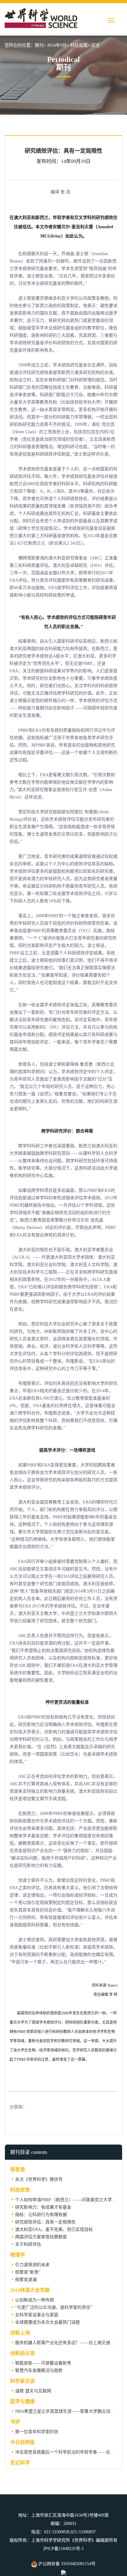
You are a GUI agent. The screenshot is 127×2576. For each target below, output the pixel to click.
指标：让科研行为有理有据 (41, 2215)
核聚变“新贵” (28, 2272)
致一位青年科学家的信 (37, 2432)
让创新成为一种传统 (35, 2300)
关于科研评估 (28, 2244)
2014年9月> (58, 45)
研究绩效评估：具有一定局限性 (45, 2222)
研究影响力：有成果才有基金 (43, 2207)
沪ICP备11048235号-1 (63, 2549)
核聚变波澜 (26, 2280)
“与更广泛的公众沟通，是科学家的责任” (54, 2307)
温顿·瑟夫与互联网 (33, 2391)
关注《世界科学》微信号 (39, 2179)
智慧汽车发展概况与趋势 (39, 2371)
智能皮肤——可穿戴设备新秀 (43, 2363)
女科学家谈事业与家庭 (37, 2315)
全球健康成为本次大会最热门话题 (47, 2322)
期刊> (40, 45)
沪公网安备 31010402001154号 (66, 2564)
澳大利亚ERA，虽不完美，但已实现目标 (54, 2229)
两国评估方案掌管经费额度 (41, 2237)
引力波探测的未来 (32, 2265)
